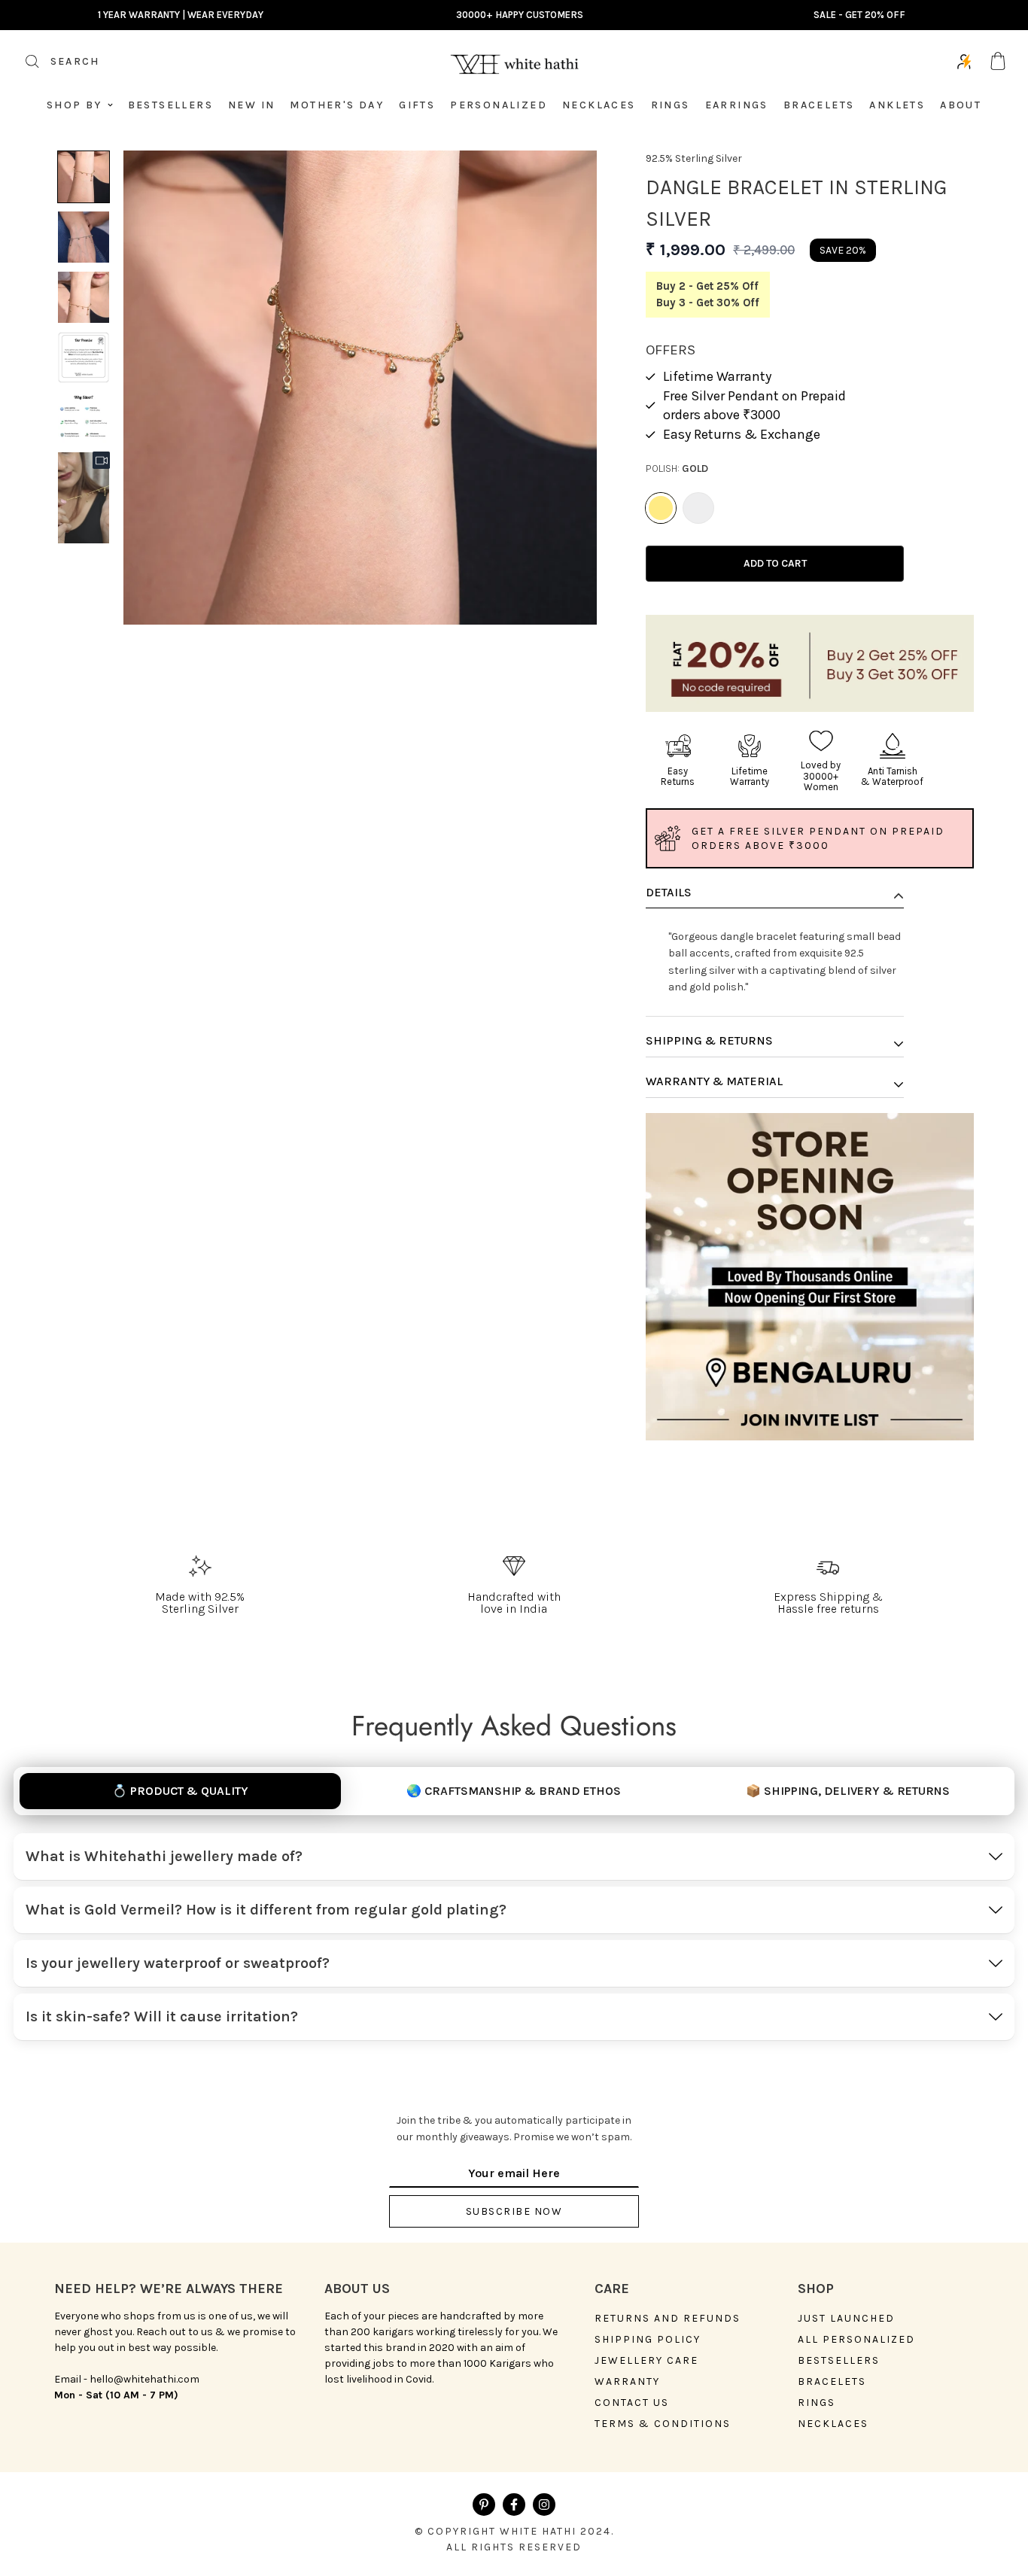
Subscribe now (514, 2211)
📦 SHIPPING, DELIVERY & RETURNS (848, 1791)
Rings (671, 105)
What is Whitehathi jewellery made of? (164, 1856)
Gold (661, 508)
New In (251, 105)
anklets (897, 105)
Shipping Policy (648, 2340)
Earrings (737, 105)
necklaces (833, 2424)
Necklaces (599, 105)
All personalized (856, 2340)
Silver (698, 508)
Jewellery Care (646, 2361)
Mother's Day (337, 105)
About (961, 105)
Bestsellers (170, 105)
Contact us (632, 2403)
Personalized (499, 105)
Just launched (846, 2319)
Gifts (417, 105)
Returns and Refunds (668, 2319)
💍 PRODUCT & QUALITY (180, 1791)
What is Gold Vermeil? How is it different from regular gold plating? (266, 1910)
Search (57, 66)
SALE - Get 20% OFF (859, 15)
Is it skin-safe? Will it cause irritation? (162, 2016)
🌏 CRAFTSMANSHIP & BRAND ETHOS (514, 1791)
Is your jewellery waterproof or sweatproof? (178, 1963)
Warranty (627, 2382)
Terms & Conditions (663, 2424)
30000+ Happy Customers (520, 15)
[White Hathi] (514, 61)
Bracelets (819, 105)
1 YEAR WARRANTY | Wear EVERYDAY (181, 15)
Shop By (75, 105)
